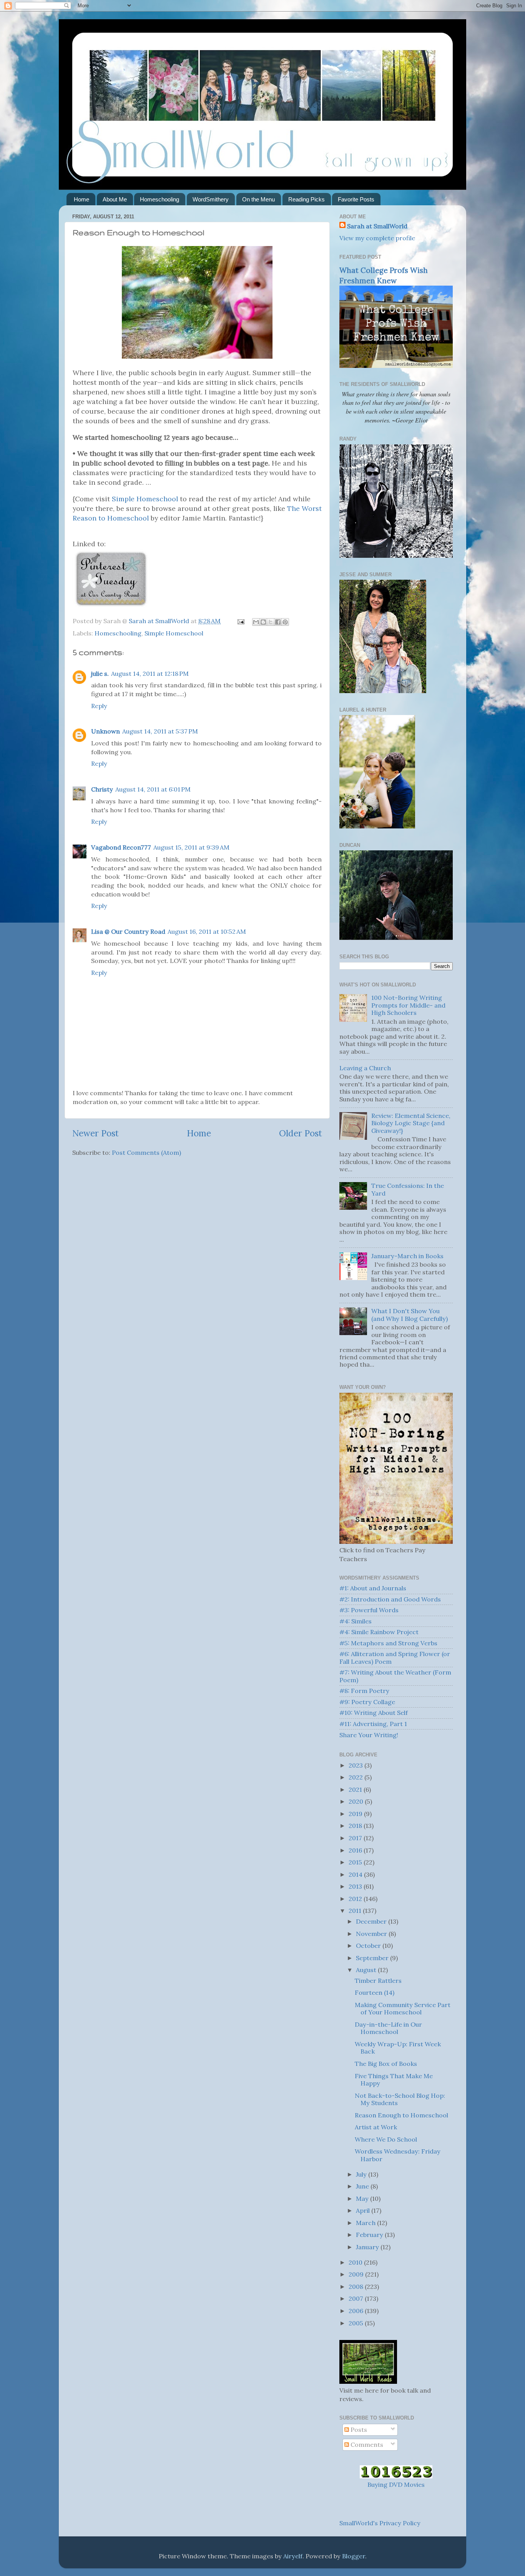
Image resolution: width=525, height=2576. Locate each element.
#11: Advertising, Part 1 (373, 1724)
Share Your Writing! (369, 1735)
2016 (356, 1850)
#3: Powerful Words (369, 1610)
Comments (366, 2445)
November (372, 1934)
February (370, 2235)
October (369, 1946)
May (363, 2198)
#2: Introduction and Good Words (390, 1599)
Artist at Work (376, 2127)
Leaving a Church (365, 1068)
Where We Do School (386, 2139)
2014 (356, 1874)
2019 (356, 1814)
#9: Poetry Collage (367, 1702)
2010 (356, 2262)
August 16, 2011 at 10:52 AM (207, 931)
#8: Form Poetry (364, 1691)
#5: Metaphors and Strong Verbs (388, 1643)
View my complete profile (377, 238)
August (367, 1970)
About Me (115, 199)
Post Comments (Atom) (146, 1152)
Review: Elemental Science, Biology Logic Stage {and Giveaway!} (411, 1123)
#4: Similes (356, 1621)
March (366, 2223)
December (372, 1921)
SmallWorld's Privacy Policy (380, 2523)
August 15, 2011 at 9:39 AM (191, 847)
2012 (356, 1899)
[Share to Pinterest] (285, 622)
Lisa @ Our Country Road (128, 931)
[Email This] (256, 622)
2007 (357, 2298)
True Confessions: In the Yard (408, 1189)
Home (81, 199)
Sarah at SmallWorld (377, 226)
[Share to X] (271, 622)
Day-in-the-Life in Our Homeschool (388, 2028)
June (363, 2186)
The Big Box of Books (386, 2064)
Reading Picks (307, 199)
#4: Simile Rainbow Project (379, 1632)
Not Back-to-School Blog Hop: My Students (400, 2099)
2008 (357, 2287)
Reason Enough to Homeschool (401, 2115)
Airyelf (293, 2556)
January (368, 2247)
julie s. (100, 674)
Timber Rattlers (378, 1981)
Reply (99, 706)
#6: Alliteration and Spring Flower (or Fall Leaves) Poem (395, 1657)
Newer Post (96, 1133)
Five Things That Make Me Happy (394, 2080)
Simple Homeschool (145, 499)
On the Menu (258, 199)
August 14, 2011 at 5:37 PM (160, 731)
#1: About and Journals (373, 1588)
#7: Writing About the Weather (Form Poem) (395, 1676)
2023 (356, 1765)
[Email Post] (240, 621)
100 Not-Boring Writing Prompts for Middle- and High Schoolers (408, 1005)
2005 (357, 2323)
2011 (356, 1911)
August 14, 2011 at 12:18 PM (150, 674)
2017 (356, 1838)
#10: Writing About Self (374, 1713)
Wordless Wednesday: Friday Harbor (398, 2155)
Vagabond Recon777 (121, 847)
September (373, 1958)
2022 (356, 1777)
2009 (357, 2274)
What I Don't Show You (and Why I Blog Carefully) (410, 1315)
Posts (358, 2430)
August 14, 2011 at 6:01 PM (153, 789)
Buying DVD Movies (396, 2485)
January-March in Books (407, 1256)
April (364, 2210)
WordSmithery (211, 199)
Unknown (105, 731)
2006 (357, 2311)
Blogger (354, 2556)
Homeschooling (159, 199)
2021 (356, 1789)
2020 (357, 1801)
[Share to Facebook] (278, 622)
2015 (356, 1862)
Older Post (301, 1133)
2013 (356, 1886)
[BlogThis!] (263, 622)
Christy (102, 789)
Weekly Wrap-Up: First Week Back (398, 2048)
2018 (356, 1826)
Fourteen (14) (375, 1992)
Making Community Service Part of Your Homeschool (403, 2008)
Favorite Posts (356, 199)
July (362, 2174)
